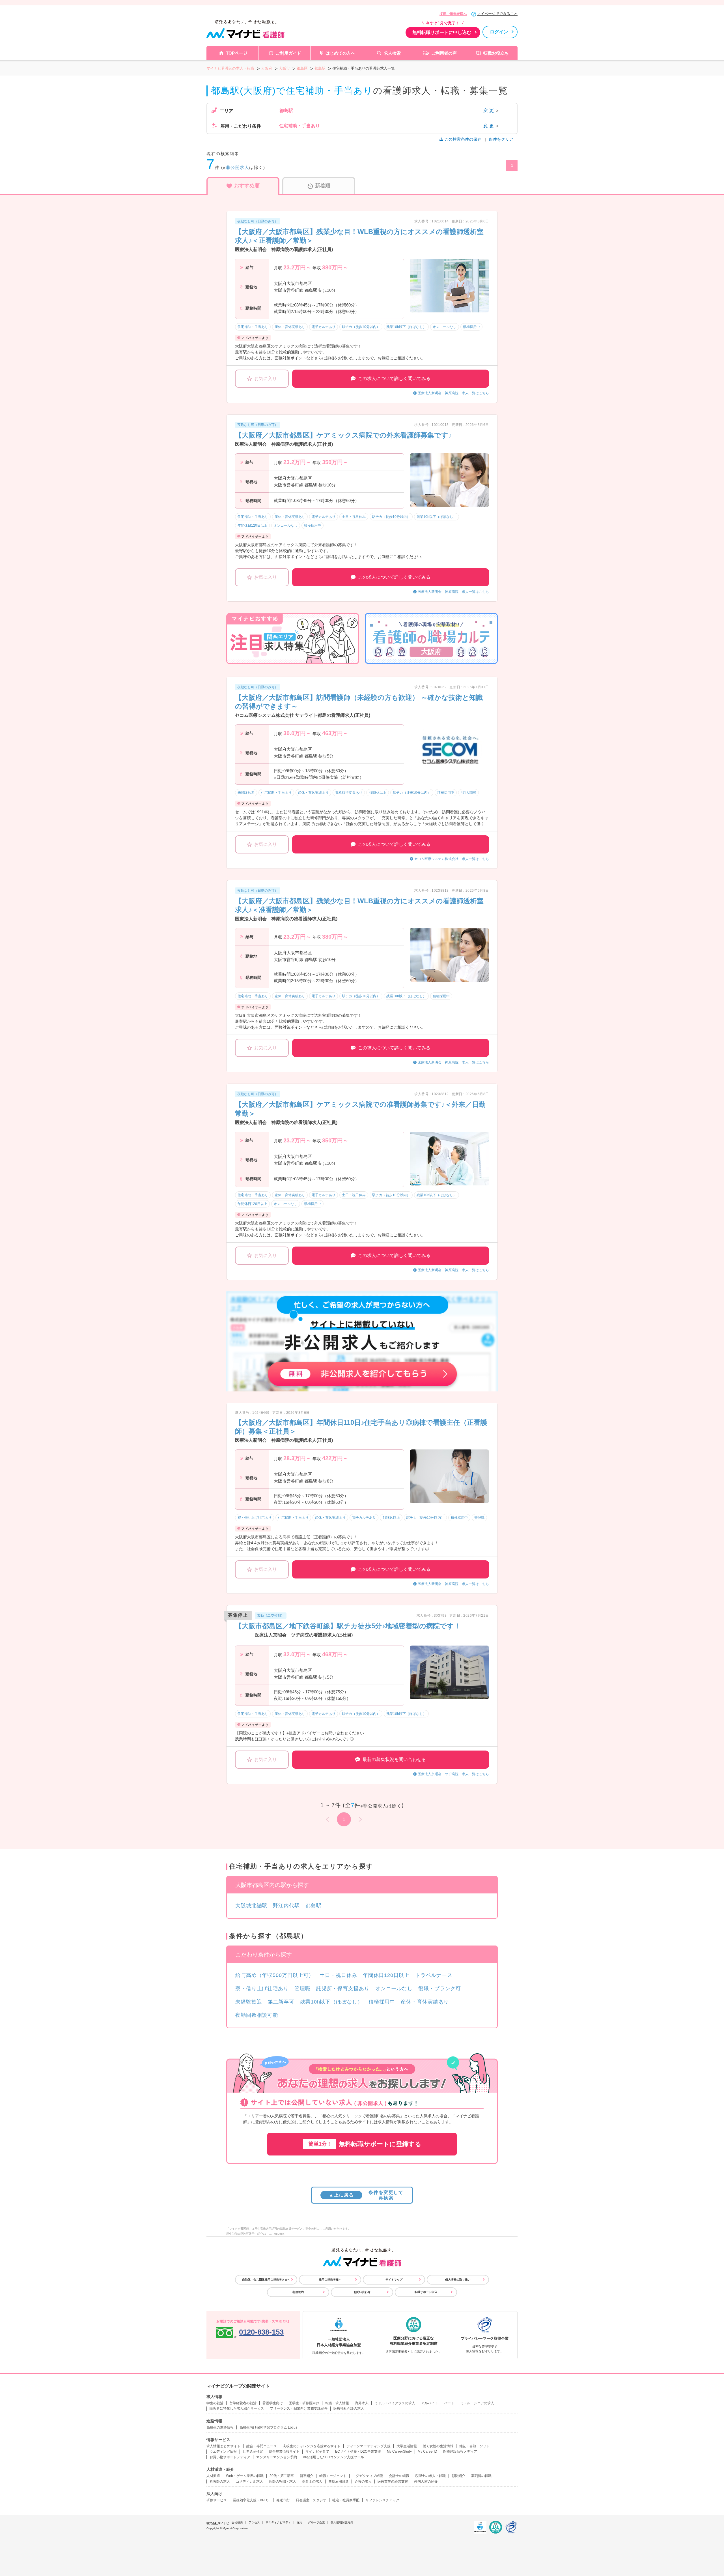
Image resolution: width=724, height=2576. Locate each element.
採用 (299, 2522)
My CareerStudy (399, 2451)
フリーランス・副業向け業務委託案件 (299, 2408)
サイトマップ (394, 2280)
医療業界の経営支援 (393, 2481)
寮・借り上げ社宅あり (262, 1989)
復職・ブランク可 (440, 1989)
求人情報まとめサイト (223, 2446)
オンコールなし (394, 1989)
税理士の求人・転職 (430, 2476)
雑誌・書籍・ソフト (475, 2446)
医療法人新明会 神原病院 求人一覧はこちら (453, 393)
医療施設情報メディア (460, 2451)
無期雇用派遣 (339, 2481)
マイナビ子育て (317, 2451)
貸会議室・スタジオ (311, 2500)
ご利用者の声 (444, 53)
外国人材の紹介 (426, 2481)
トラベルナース (434, 1975)
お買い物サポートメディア (230, 2457)
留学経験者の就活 (243, 2403)
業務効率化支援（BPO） (252, 2500)
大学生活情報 (407, 2446)
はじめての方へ (340, 53)
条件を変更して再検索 (366, 2195)
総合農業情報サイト (284, 2451)
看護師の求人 (220, 2481)
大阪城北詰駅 (251, 1906)
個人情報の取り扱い (458, 2280)
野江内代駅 (286, 1906)
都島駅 (313, 1906)
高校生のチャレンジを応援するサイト (312, 2446)
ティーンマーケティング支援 (369, 2446)
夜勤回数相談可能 (257, 2015)
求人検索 (392, 53)
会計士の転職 (399, 2476)
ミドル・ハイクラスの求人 (395, 2403)
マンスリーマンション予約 (277, 2457)
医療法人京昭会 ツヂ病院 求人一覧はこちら (453, 1774)
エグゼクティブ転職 (368, 2476)
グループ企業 (316, 2522)
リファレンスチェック (382, 2500)
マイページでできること (497, 14)
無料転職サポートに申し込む (442, 32)
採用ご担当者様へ (453, 14)
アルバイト (430, 2403)
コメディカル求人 (249, 2481)
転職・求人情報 (337, 2403)
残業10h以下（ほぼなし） (331, 2002)
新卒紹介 (307, 2476)
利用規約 (298, 2292)
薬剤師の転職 (481, 2476)
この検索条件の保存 (463, 139)
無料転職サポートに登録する (365, 2144)
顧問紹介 (458, 2476)
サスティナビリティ (278, 2522)
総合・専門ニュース (262, 2446)
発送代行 (283, 2500)
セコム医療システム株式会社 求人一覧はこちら (452, 859)
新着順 (323, 186)
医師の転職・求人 (283, 2481)
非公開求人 (238, 167)
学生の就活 (215, 2403)
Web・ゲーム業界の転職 (245, 2476)
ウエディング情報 (223, 2451)
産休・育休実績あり (425, 2002)
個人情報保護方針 (342, 2522)
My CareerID (427, 2451)
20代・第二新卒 (282, 2476)
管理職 (302, 1989)
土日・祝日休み (338, 1975)
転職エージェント (333, 2476)
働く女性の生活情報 (438, 2446)
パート (449, 2403)
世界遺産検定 (253, 2451)
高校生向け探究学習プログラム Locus (268, 2427)
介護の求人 (363, 2481)
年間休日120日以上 (386, 1975)
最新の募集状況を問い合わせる (394, 1759)
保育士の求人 (312, 2481)
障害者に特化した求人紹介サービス (237, 2408)
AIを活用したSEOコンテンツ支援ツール (333, 2457)
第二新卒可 (281, 2002)
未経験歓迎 (249, 2002)
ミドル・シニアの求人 (477, 2403)
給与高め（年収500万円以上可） (275, 1975)
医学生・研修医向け (304, 2403)
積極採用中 (382, 2002)
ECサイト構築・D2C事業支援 (358, 2451)
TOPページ (237, 53)
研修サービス (217, 2500)
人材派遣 (213, 2476)
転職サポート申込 (426, 2292)
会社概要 (237, 2522)
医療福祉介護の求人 (349, 2408)
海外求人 (362, 2403)
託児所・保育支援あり (343, 1989)
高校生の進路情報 (220, 2427)
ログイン (499, 32)
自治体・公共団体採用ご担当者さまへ (266, 2280)
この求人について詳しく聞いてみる (394, 378)
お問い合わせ (362, 2292)
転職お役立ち (496, 53)
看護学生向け (273, 2403)
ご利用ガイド (288, 53)
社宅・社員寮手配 (346, 2500)
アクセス (254, 2522)
